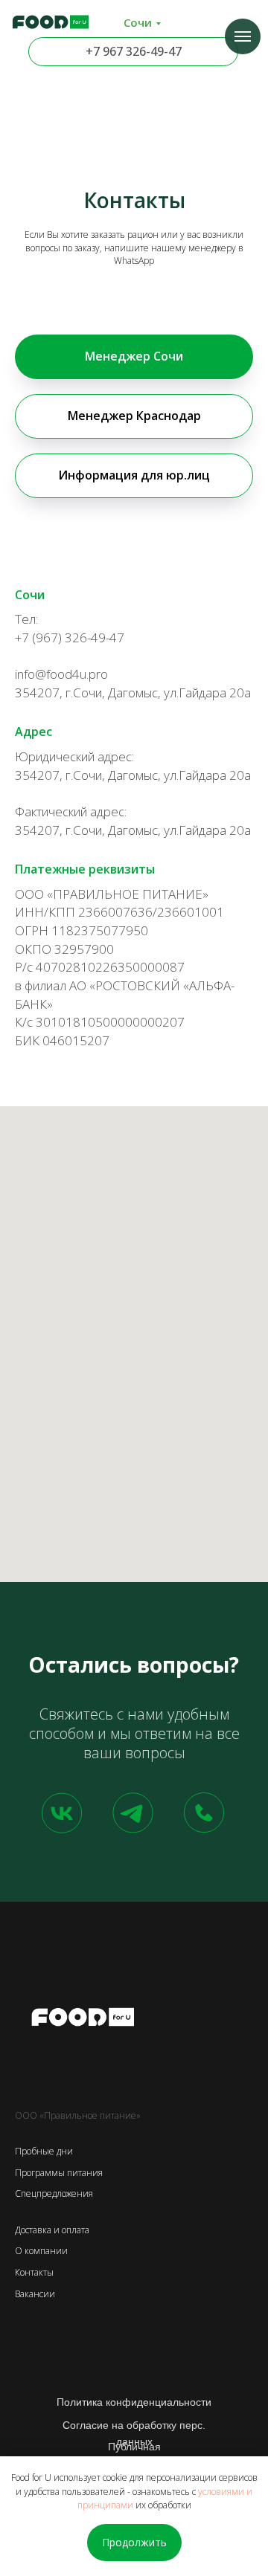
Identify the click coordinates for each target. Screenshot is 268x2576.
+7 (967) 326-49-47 (70, 637)
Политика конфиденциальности (134, 2402)
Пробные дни (44, 2151)
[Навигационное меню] (243, 36)
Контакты (34, 2272)
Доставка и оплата (52, 2230)
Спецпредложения (54, 2194)
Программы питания (59, 2173)
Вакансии (35, 2294)
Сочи (138, 22)
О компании (41, 2251)
